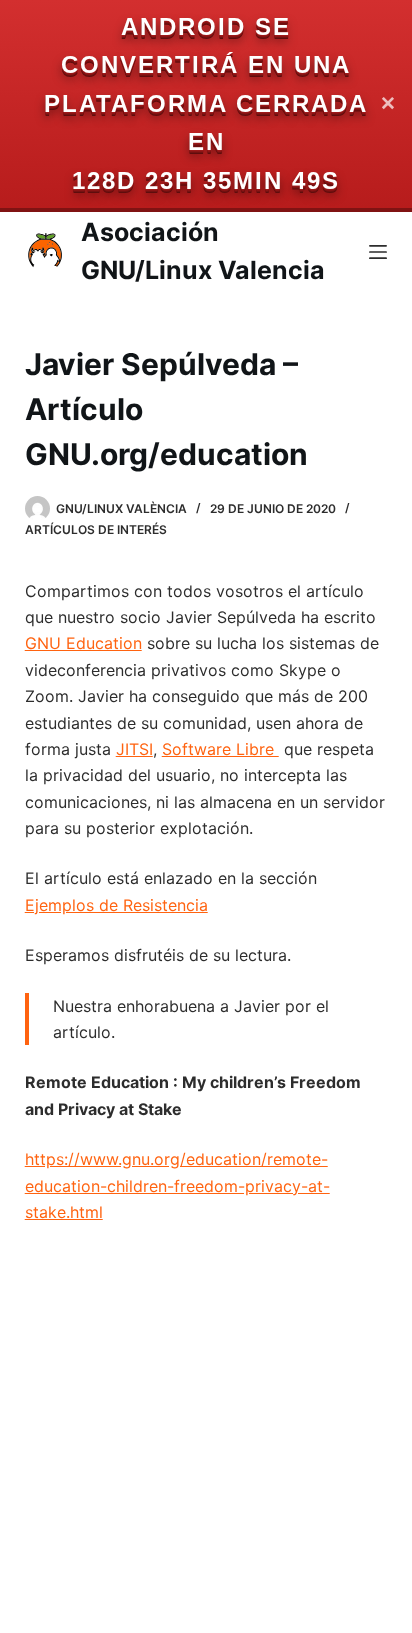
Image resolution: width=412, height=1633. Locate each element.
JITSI (134, 749)
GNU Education (83, 643)
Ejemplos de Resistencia (116, 905)
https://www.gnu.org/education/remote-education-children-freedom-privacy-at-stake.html (177, 1185)
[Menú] (378, 252)
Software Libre (220, 749)
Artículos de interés (96, 529)
